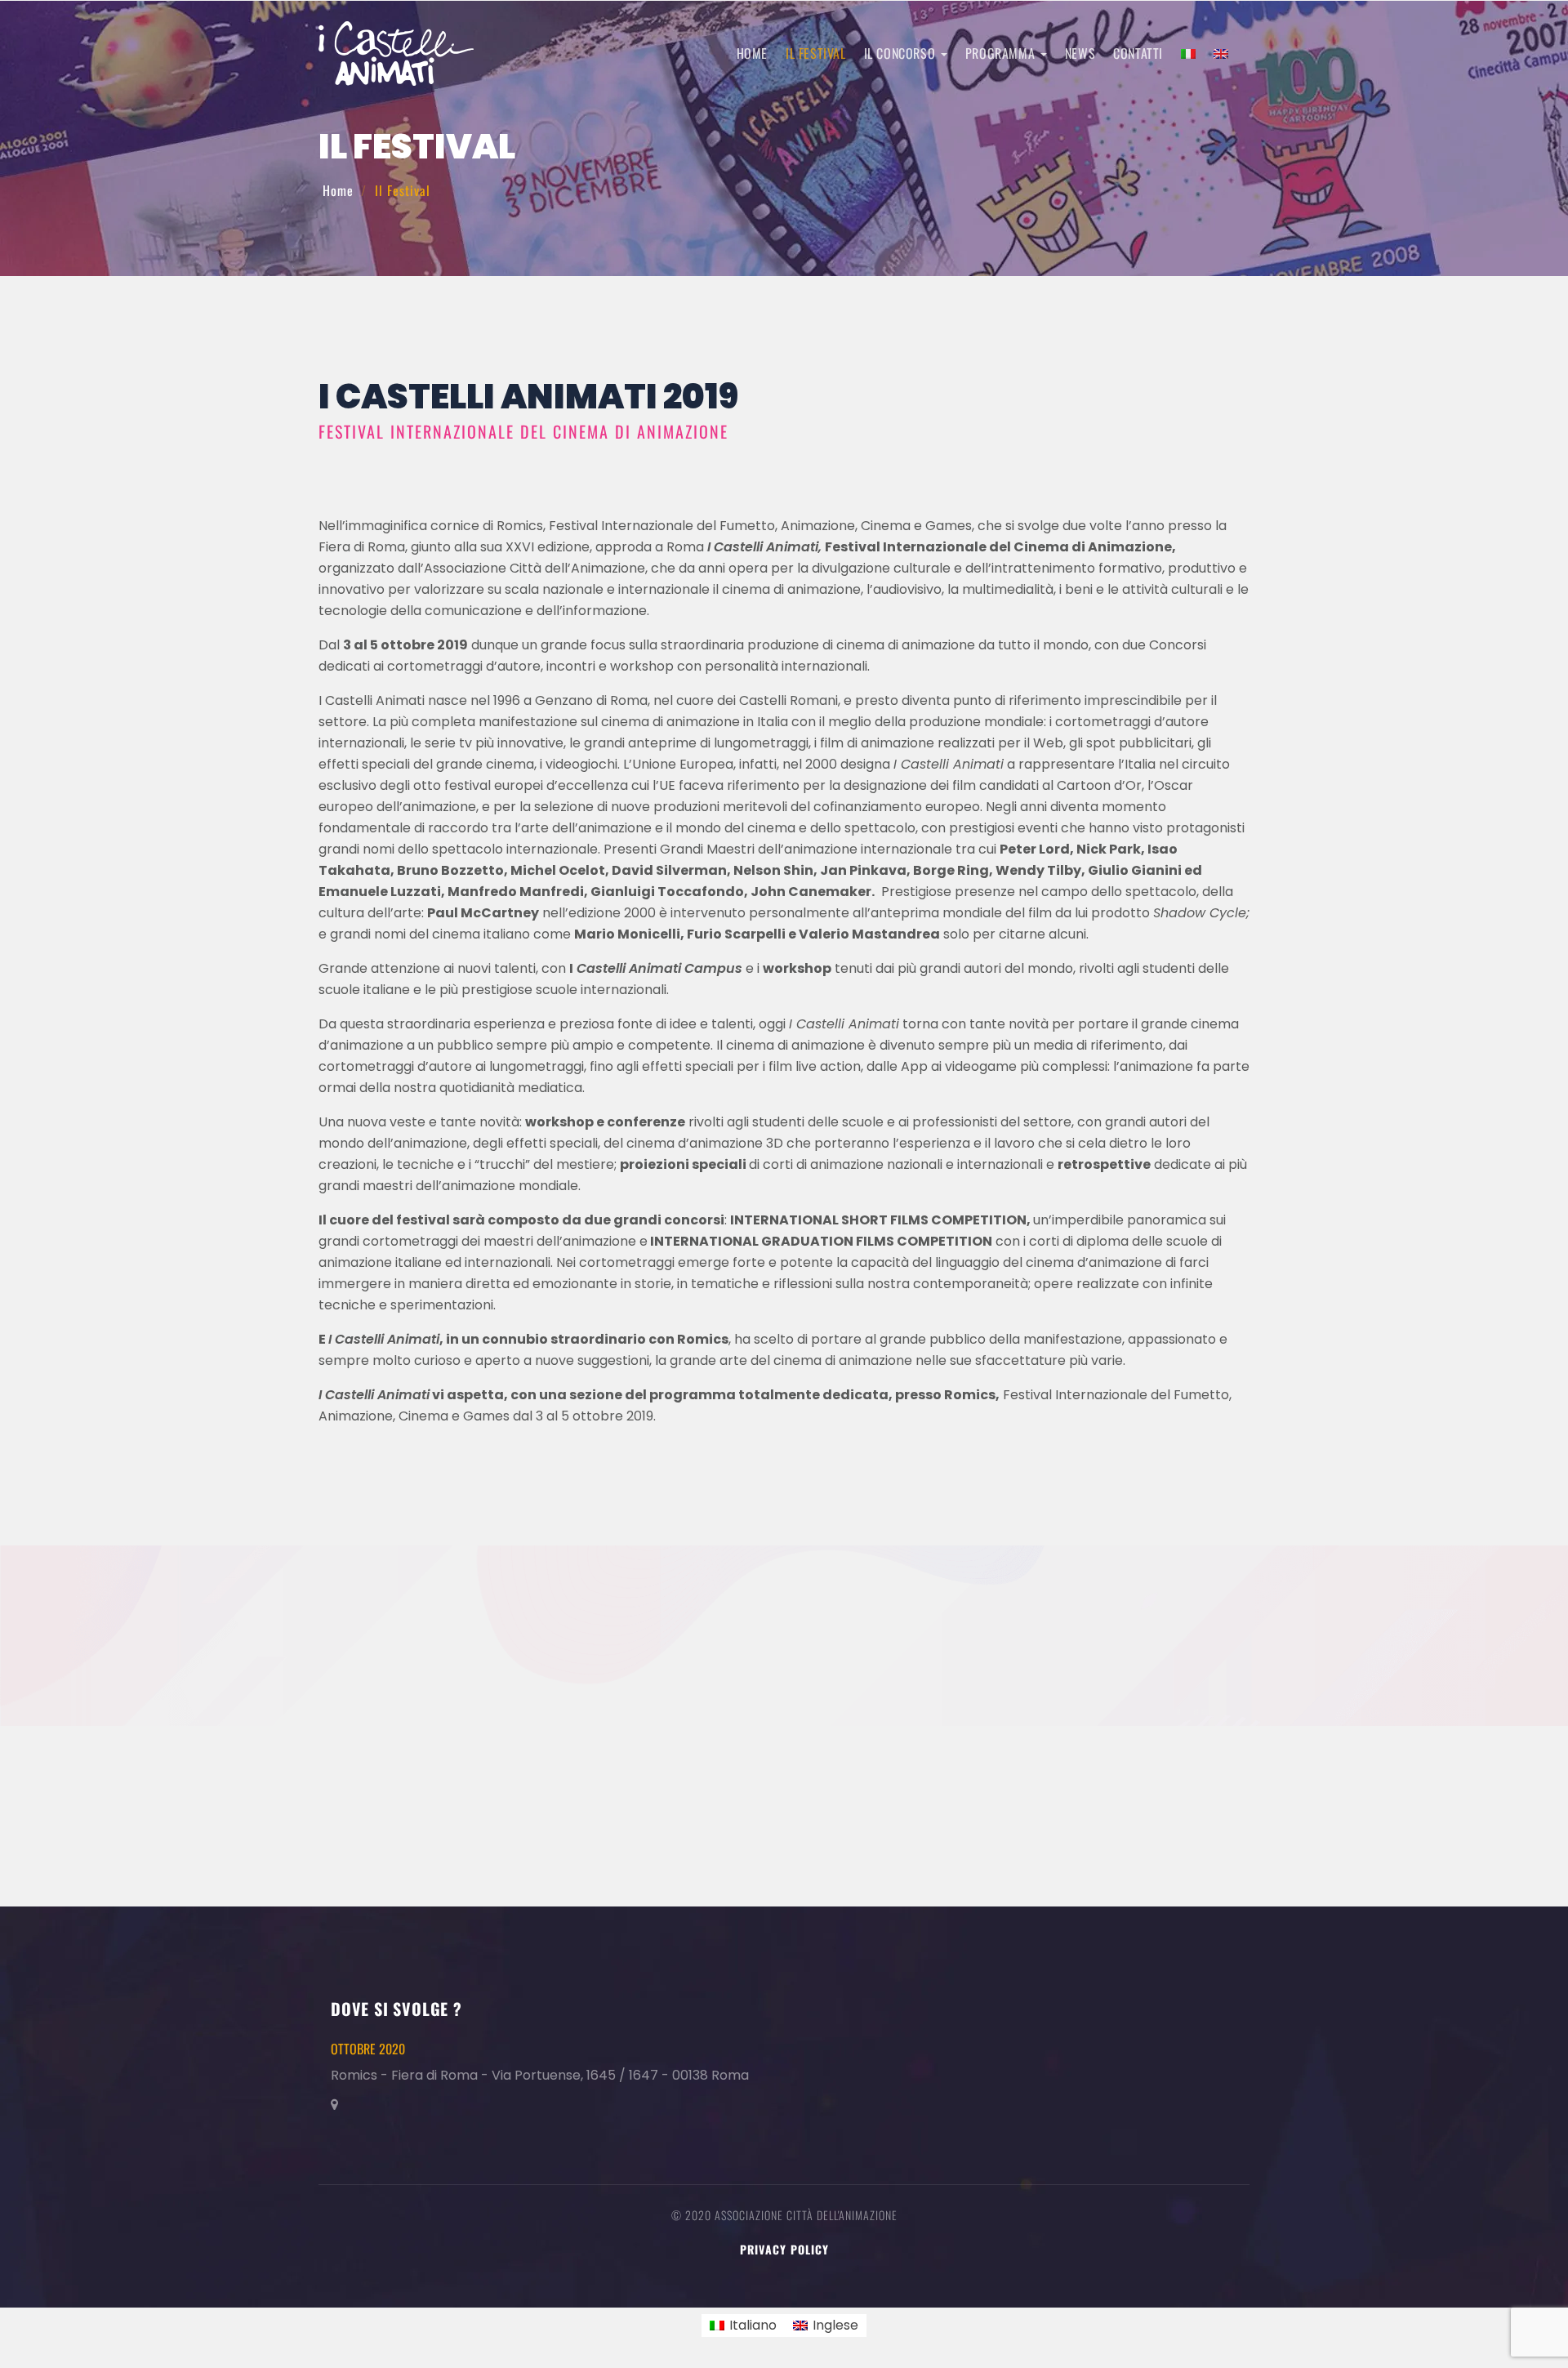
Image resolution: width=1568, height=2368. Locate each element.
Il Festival (816, 53)
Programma (1002, 53)
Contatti (1138, 53)
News (1080, 53)
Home (752, 53)
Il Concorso (902, 53)
